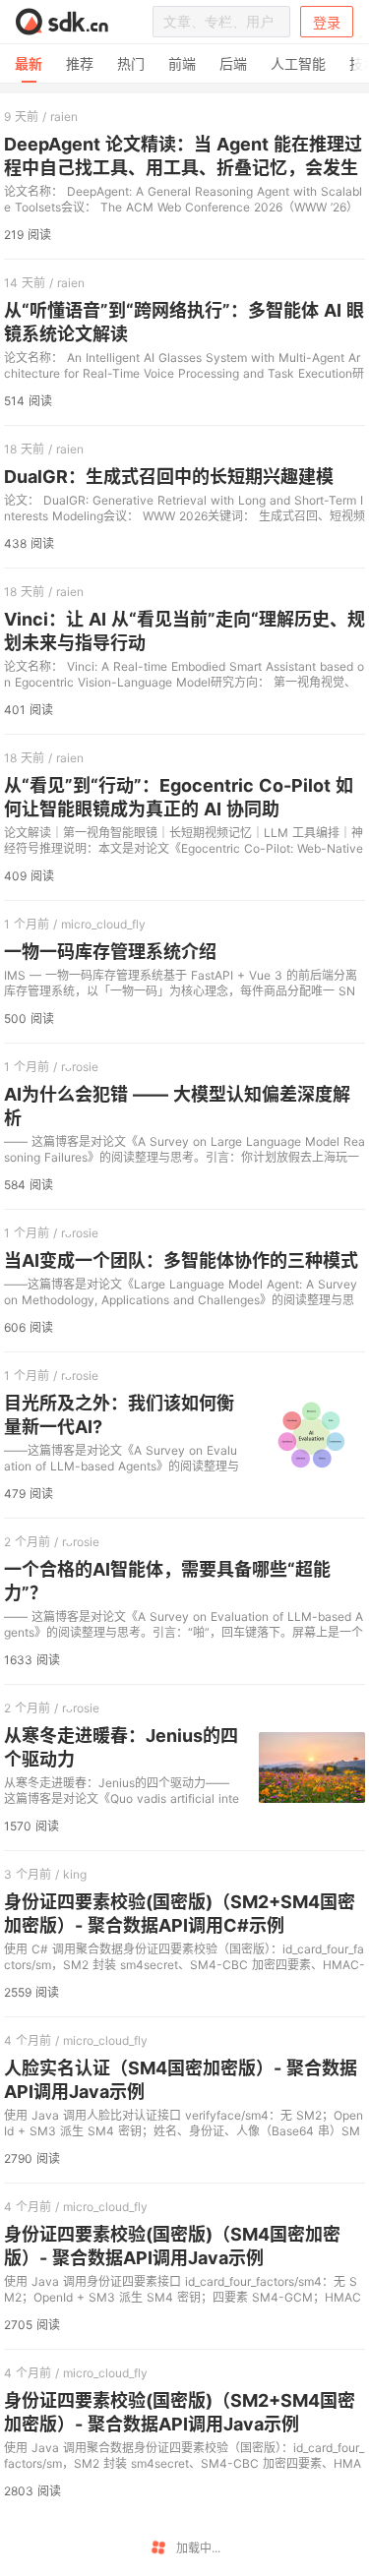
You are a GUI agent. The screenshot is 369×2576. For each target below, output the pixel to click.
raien (64, 117)
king (75, 1874)
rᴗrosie (80, 1067)
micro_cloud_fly (103, 924)
